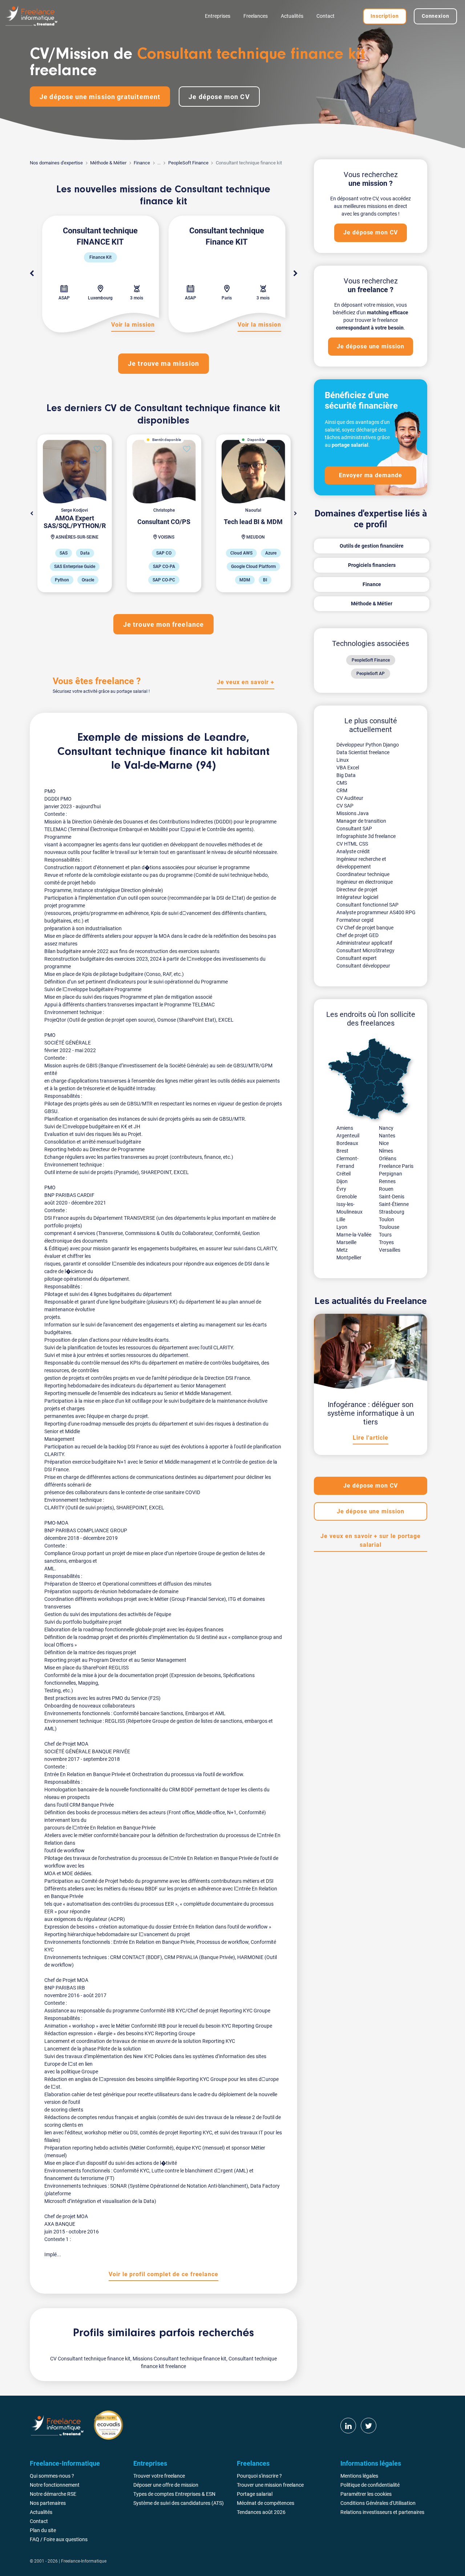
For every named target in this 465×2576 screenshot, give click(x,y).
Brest (342, 1151)
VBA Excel (348, 768)
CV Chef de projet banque (365, 928)
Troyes (386, 1242)
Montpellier (349, 1258)
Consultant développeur (363, 966)
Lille (341, 1219)
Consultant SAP (354, 829)
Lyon (342, 1227)
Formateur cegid (355, 920)
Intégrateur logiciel (357, 897)
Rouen (386, 1189)
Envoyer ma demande (371, 475)
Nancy (386, 1128)
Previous (32, 274)
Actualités (292, 16)
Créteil (343, 1174)
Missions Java (353, 813)
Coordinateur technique (363, 874)
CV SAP (345, 806)
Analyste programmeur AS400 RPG (376, 912)
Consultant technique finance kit (140, 752)
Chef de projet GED (357, 935)
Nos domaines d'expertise (56, 163)
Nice (384, 1143)
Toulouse (389, 1227)
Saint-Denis (392, 1197)
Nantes (387, 1136)
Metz (342, 1250)
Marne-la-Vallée (354, 1235)
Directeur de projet (357, 890)
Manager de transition (361, 821)
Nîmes (386, 1151)
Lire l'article (370, 1438)
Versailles (390, 1250)
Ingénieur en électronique (365, 882)
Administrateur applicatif (364, 943)
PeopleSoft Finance (188, 163)
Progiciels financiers (372, 565)
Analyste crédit (353, 851)
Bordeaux (347, 1143)
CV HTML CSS (352, 844)
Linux (343, 760)
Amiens (345, 1128)
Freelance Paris (396, 1166)
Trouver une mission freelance (270, 2485)
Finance (142, 163)
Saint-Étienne (394, 1204)
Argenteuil (348, 1136)
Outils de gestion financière (372, 546)
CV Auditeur (350, 798)
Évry (341, 1189)
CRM (342, 790)
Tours (385, 1235)
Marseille (346, 1242)
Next (295, 274)
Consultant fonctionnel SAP (367, 905)
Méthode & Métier (108, 163)
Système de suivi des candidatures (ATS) (179, 2503)
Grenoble (347, 1197)
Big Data (346, 775)
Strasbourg (392, 1212)
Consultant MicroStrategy (365, 950)
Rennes (387, 1181)
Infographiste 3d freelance (366, 836)
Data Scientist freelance (363, 752)
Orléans (388, 1158)
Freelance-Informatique (84, 2561)
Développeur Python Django (368, 745)
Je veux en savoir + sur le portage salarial (371, 1540)
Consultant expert (357, 958)
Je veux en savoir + (245, 682)
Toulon (387, 1219)
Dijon (342, 1181)
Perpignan (391, 1174)
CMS (342, 783)
